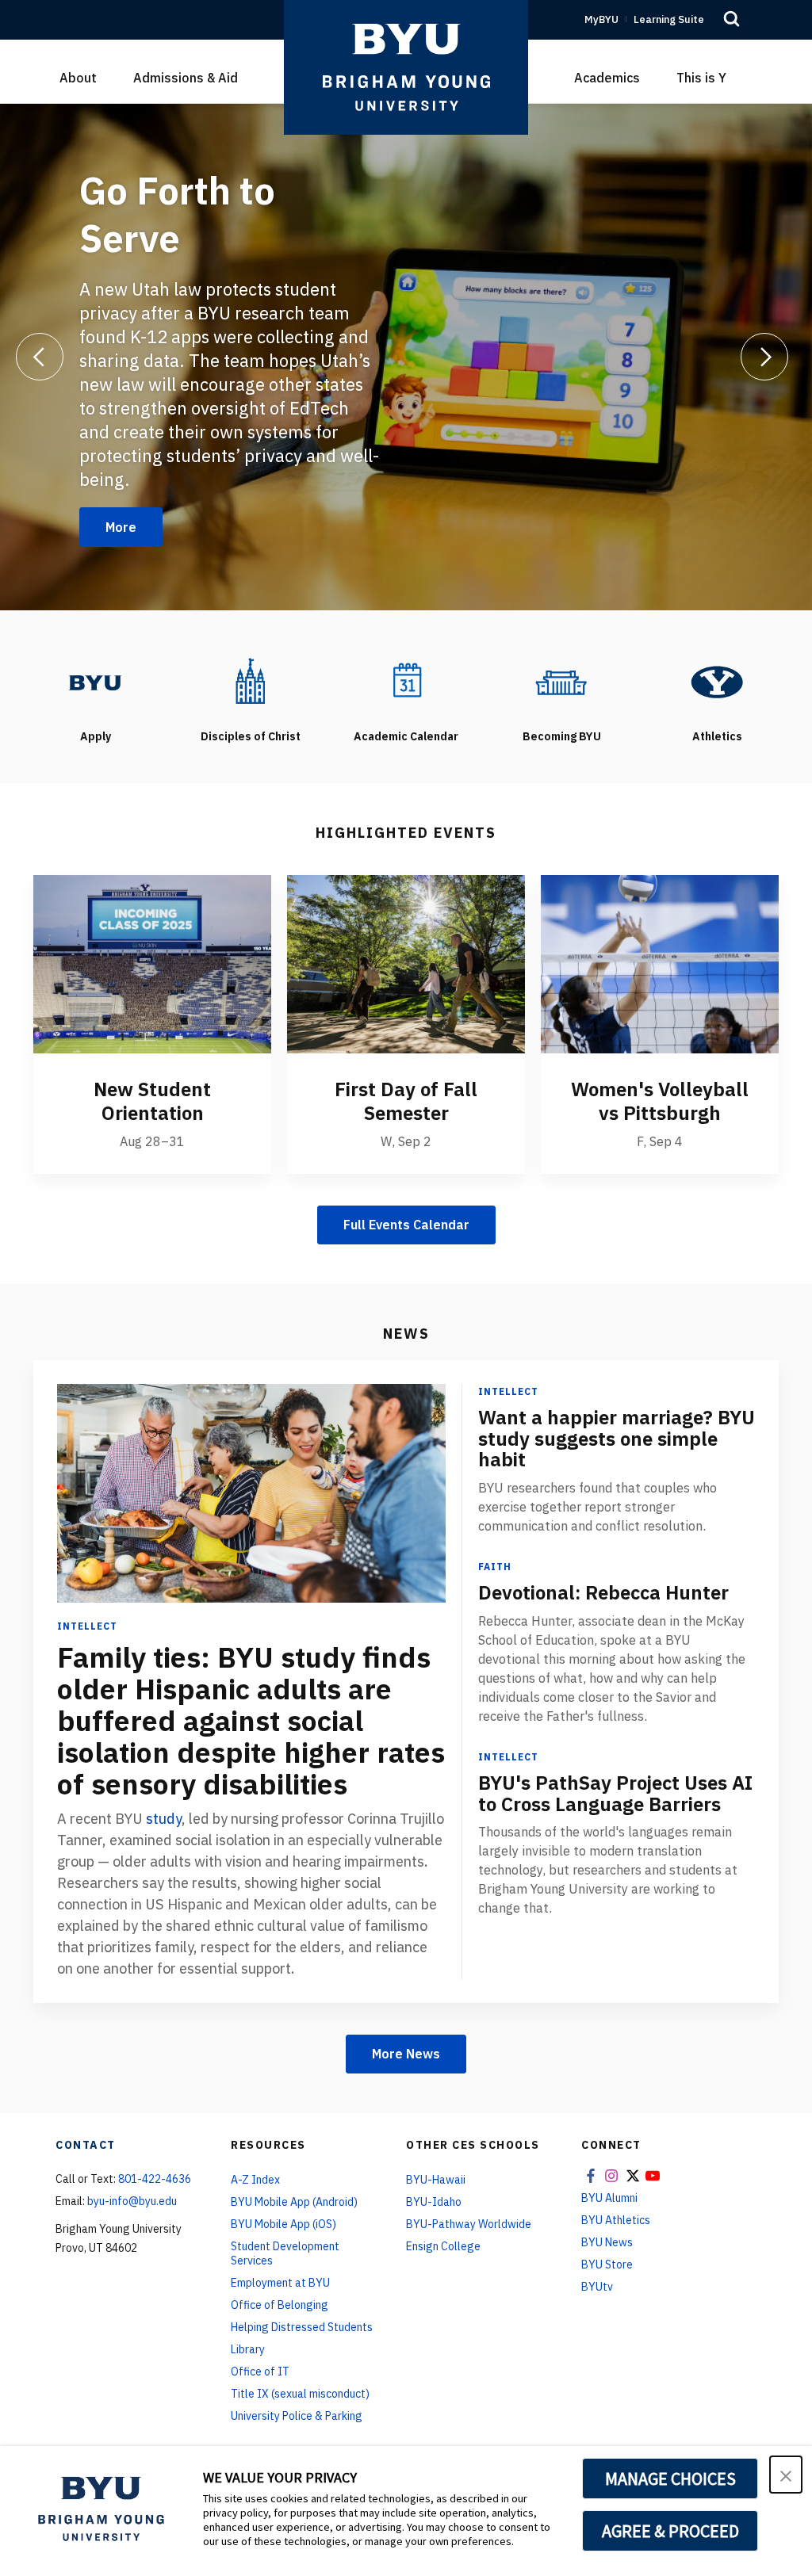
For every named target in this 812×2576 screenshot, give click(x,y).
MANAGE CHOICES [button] (670, 2479)
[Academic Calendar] (406, 682)
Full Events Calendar (406, 1225)
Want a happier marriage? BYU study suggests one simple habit (617, 1438)
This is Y (701, 78)
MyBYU (601, 19)
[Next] (764, 357)
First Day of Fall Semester (406, 1101)
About (78, 78)
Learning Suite (669, 19)
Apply (96, 736)
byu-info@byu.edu (132, 2201)
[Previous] (40, 357)
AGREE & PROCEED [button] (670, 2531)
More (121, 527)
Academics (607, 78)
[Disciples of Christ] (251, 682)
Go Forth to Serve (177, 214)
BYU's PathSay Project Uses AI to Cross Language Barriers (615, 1793)
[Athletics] (717, 682)
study (164, 1819)
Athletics (717, 736)
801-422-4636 (155, 2179)
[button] (786, 2475)
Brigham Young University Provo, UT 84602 (119, 2238)
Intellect (87, 1626)
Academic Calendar (406, 736)
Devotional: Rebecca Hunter (603, 1592)
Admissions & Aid (186, 78)
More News (406, 2054)
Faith (495, 1567)
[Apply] (95, 682)
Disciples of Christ (251, 736)
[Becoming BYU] (561, 682)
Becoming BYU (562, 736)
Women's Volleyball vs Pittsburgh (660, 1101)
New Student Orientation (152, 1101)
